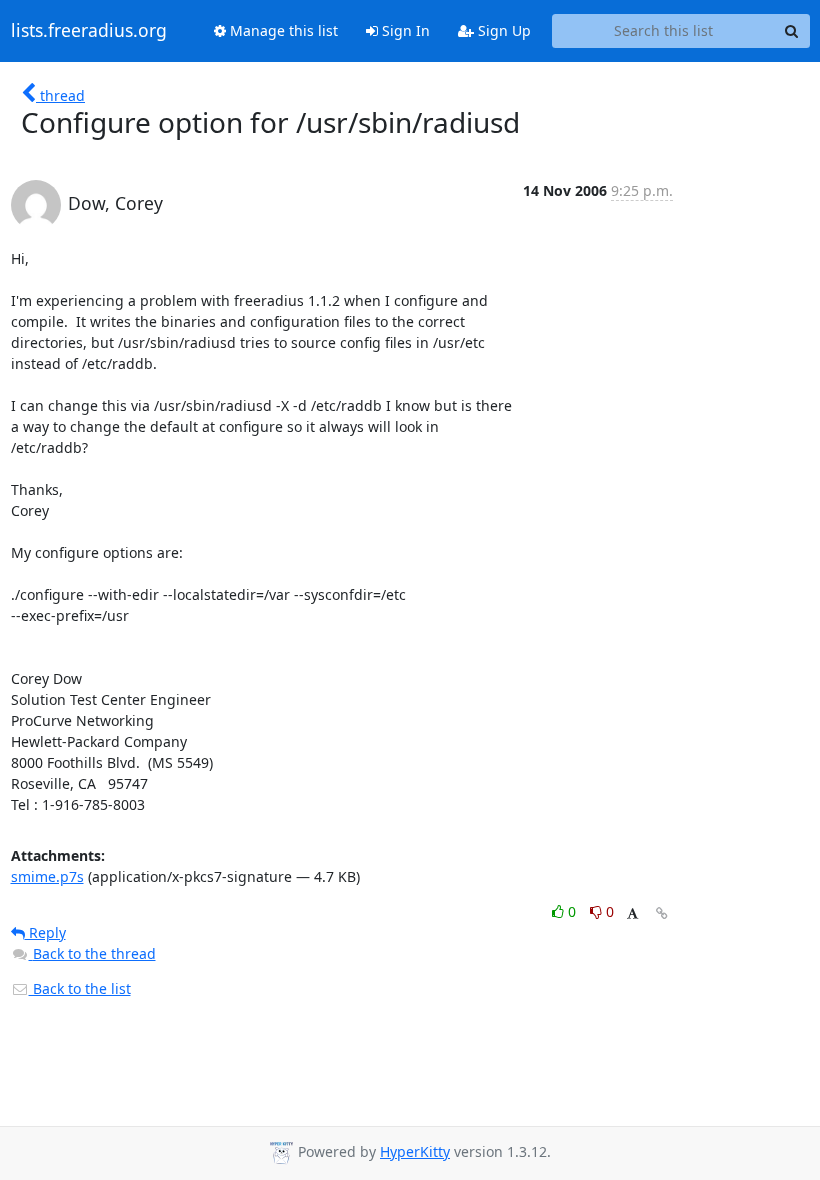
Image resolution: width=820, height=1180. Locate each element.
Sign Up (502, 30)
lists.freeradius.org (89, 31)
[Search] (792, 31)
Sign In (404, 30)
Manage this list (282, 30)
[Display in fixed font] (632, 914)
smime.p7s (47, 876)
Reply (45, 932)
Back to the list (80, 988)
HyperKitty (415, 1151)
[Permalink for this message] (662, 913)
